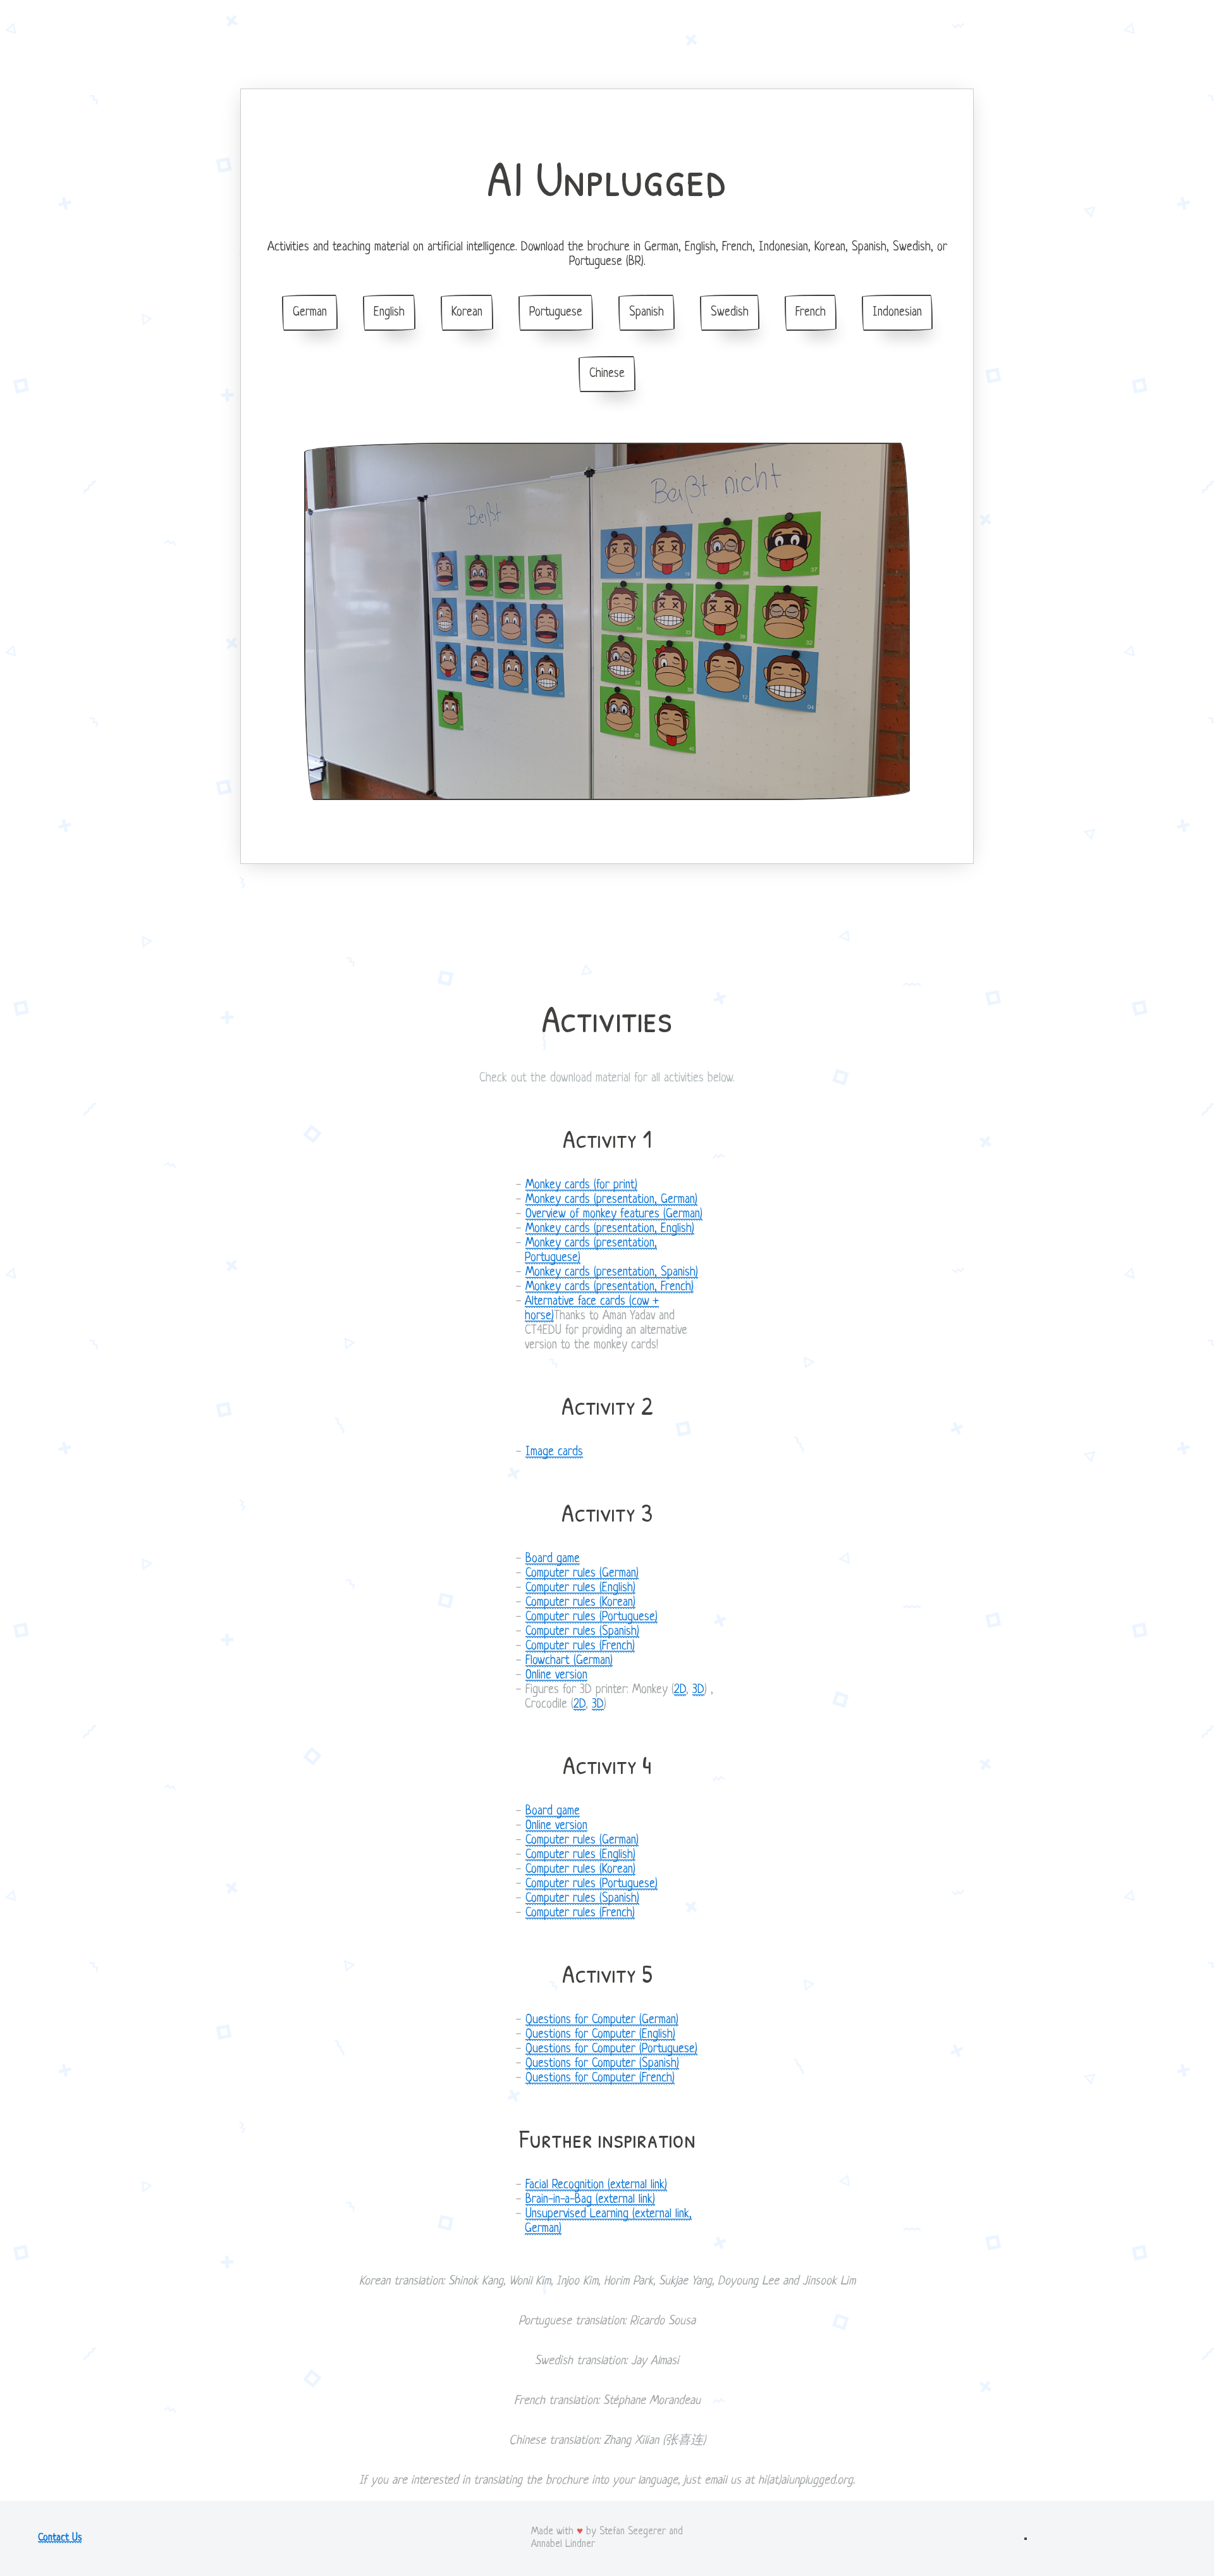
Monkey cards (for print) (581, 1186)
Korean (467, 313)
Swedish (730, 313)
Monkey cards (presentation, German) (611, 1200)
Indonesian (897, 313)
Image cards (554, 1452)
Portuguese (556, 313)
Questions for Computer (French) (600, 2079)
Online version (556, 1676)
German (310, 313)
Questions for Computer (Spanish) (602, 2064)
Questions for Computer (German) (602, 2020)
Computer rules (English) (580, 1588)
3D (698, 1690)
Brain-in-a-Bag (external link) (590, 2200)
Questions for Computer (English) (600, 2035)
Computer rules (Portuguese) (592, 1618)
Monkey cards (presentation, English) (610, 1229)
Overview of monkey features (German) (614, 1215)
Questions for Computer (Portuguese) (611, 2049)
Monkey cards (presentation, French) (610, 1287)
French (811, 313)
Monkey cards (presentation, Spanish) (612, 1273)
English (389, 313)
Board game (553, 1559)
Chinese (607, 374)
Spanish (647, 313)
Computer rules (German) (582, 1574)
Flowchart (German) (569, 1661)
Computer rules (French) (580, 1647)
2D (680, 1690)
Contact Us (60, 2538)
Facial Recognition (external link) (596, 2185)
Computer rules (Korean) (580, 1603)
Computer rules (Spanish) (582, 1632)
